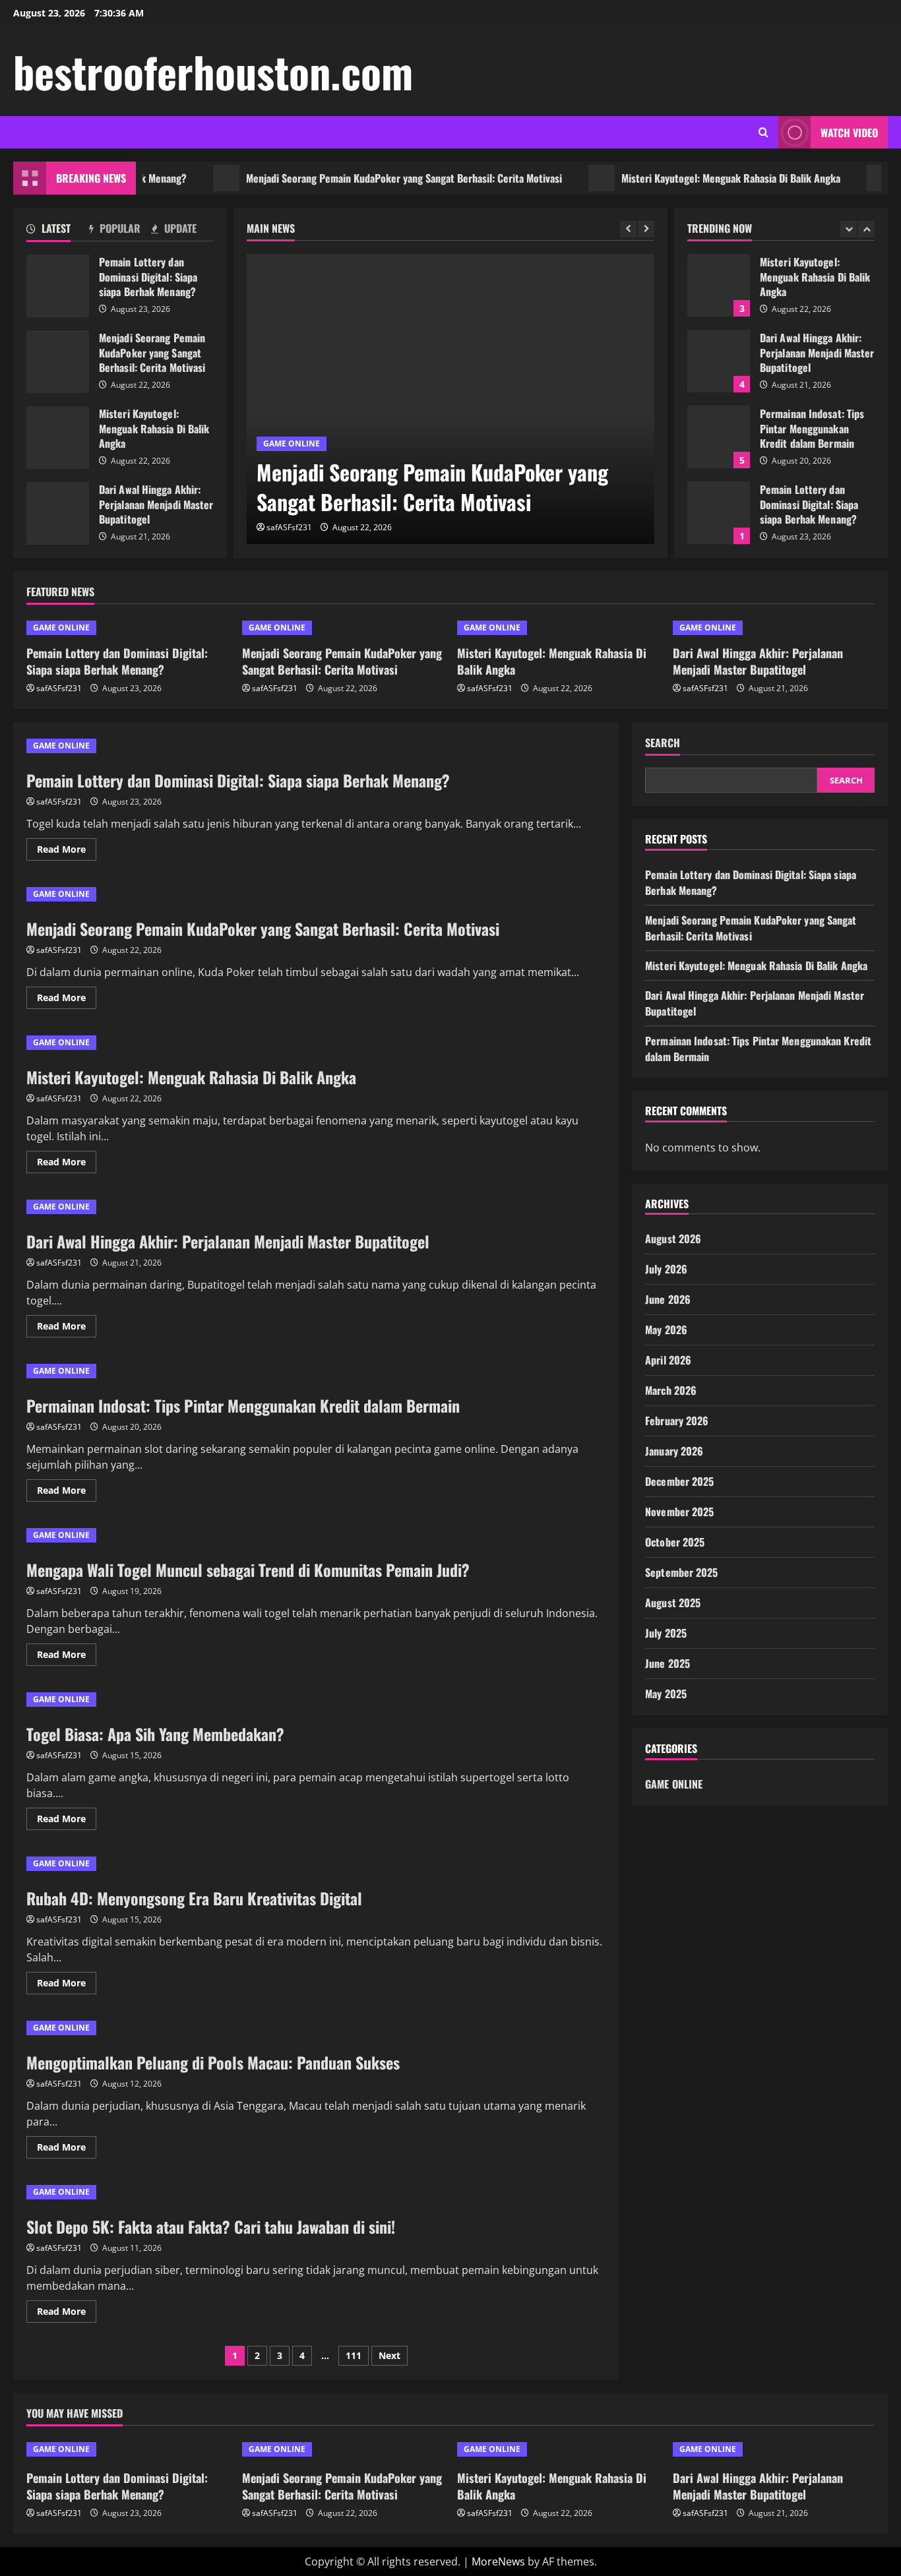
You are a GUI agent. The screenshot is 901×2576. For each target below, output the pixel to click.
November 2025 (679, 1512)
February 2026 (677, 1421)
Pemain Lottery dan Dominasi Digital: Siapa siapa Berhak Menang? (58, 286)
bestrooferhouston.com (213, 71)
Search (663, 743)
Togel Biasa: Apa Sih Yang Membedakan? (155, 1734)
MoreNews (498, 2561)
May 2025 (666, 1694)
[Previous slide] (628, 229)
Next (389, 2355)
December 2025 (679, 1481)
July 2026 (666, 1269)
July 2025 (666, 1633)
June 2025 (668, 1663)
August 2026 (673, 1239)
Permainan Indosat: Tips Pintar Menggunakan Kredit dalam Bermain (719, 437)
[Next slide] (646, 229)
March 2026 (671, 1390)
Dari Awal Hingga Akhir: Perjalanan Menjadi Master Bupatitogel (58, 513)
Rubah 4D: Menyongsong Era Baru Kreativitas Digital (194, 1898)
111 (354, 2355)
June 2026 (668, 1299)
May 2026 (666, 1330)
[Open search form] (763, 132)
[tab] (58, 231)
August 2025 (673, 1603)
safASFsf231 (289, 527)
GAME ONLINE (292, 444)
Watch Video (849, 133)
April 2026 (668, 1360)
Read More (67, 851)
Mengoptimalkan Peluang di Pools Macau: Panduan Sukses (213, 2062)
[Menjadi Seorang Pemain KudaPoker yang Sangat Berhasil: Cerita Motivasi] (450, 399)
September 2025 (681, 1572)
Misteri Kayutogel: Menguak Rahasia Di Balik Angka (693, 178)
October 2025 (675, 1542)
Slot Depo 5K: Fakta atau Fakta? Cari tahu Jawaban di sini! (211, 2226)
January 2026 (674, 1451)
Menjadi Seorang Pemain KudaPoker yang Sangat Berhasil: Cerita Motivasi (366, 178)
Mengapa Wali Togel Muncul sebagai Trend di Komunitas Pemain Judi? (248, 1570)
